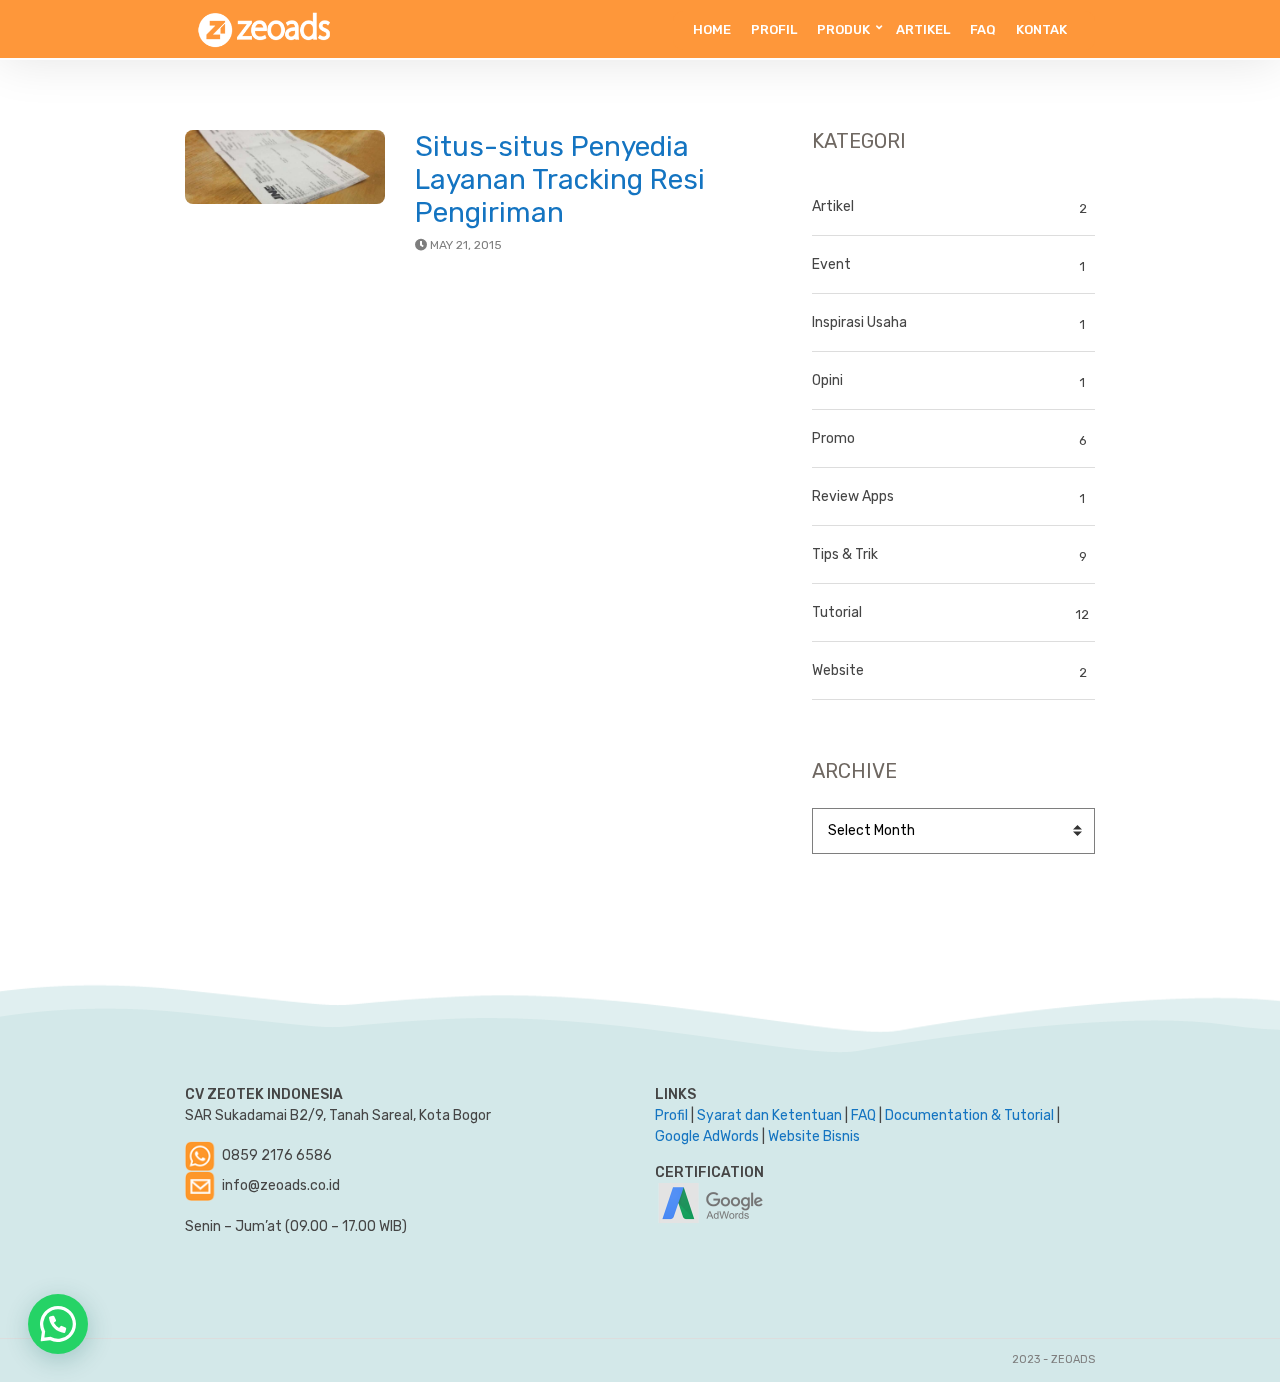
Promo (833, 438)
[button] (58, 1324)
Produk (843, 29)
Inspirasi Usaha (859, 322)
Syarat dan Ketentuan (769, 1115)
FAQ (863, 1115)
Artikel (923, 29)
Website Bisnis (814, 1136)
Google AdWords (707, 1136)
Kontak (1041, 29)
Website (838, 670)
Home (712, 29)
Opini (827, 380)
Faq (983, 29)
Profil (774, 29)
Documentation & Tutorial (969, 1115)
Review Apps (853, 496)
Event (831, 264)
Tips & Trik (845, 554)
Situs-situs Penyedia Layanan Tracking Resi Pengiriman (560, 179)
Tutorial (837, 612)
